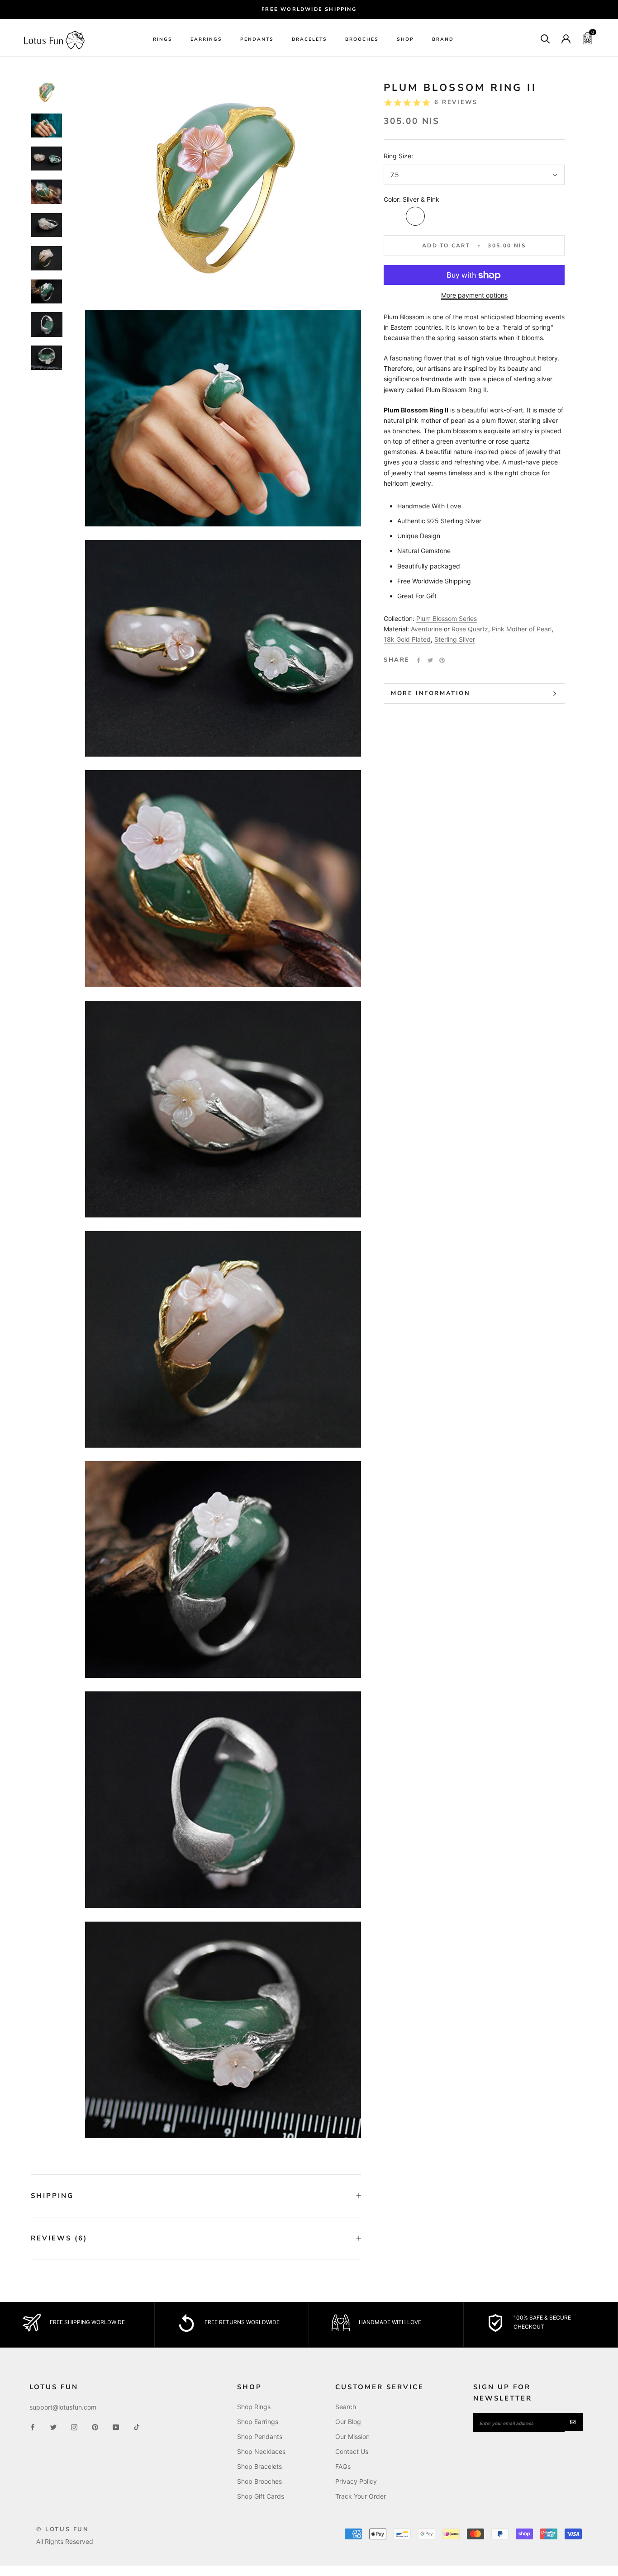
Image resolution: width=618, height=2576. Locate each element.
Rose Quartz (470, 629)
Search (346, 2407)
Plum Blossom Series (447, 618)
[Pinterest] (442, 660)
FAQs (343, 2466)
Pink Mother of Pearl (522, 629)
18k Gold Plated (407, 640)
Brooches (362, 39)
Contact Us (352, 2451)
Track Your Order (361, 2496)
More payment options (474, 296)
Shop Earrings (258, 2422)
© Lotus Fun (63, 2529)
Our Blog (348, 2422)
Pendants (257, 39)
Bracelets (309, 39)
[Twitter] (430, 660)
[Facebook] (418, 660)
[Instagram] (74, 2427)
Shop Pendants (260, 2436)
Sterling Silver (455, 640)
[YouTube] (116, 2427)
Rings (163, 39)
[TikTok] (137, 2427)
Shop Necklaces (261, 2451)
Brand (443, 39)
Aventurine (426, 629)
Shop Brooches (259, 2481)
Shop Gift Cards (261, 2496)
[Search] (545, 38)
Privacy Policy (356, 2481)
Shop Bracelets (259, 2466)
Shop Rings (254, 2407)
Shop (405, 39)
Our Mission (352, 2436)
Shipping (52, 2196)
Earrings (206, 39)
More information (431, 693)
